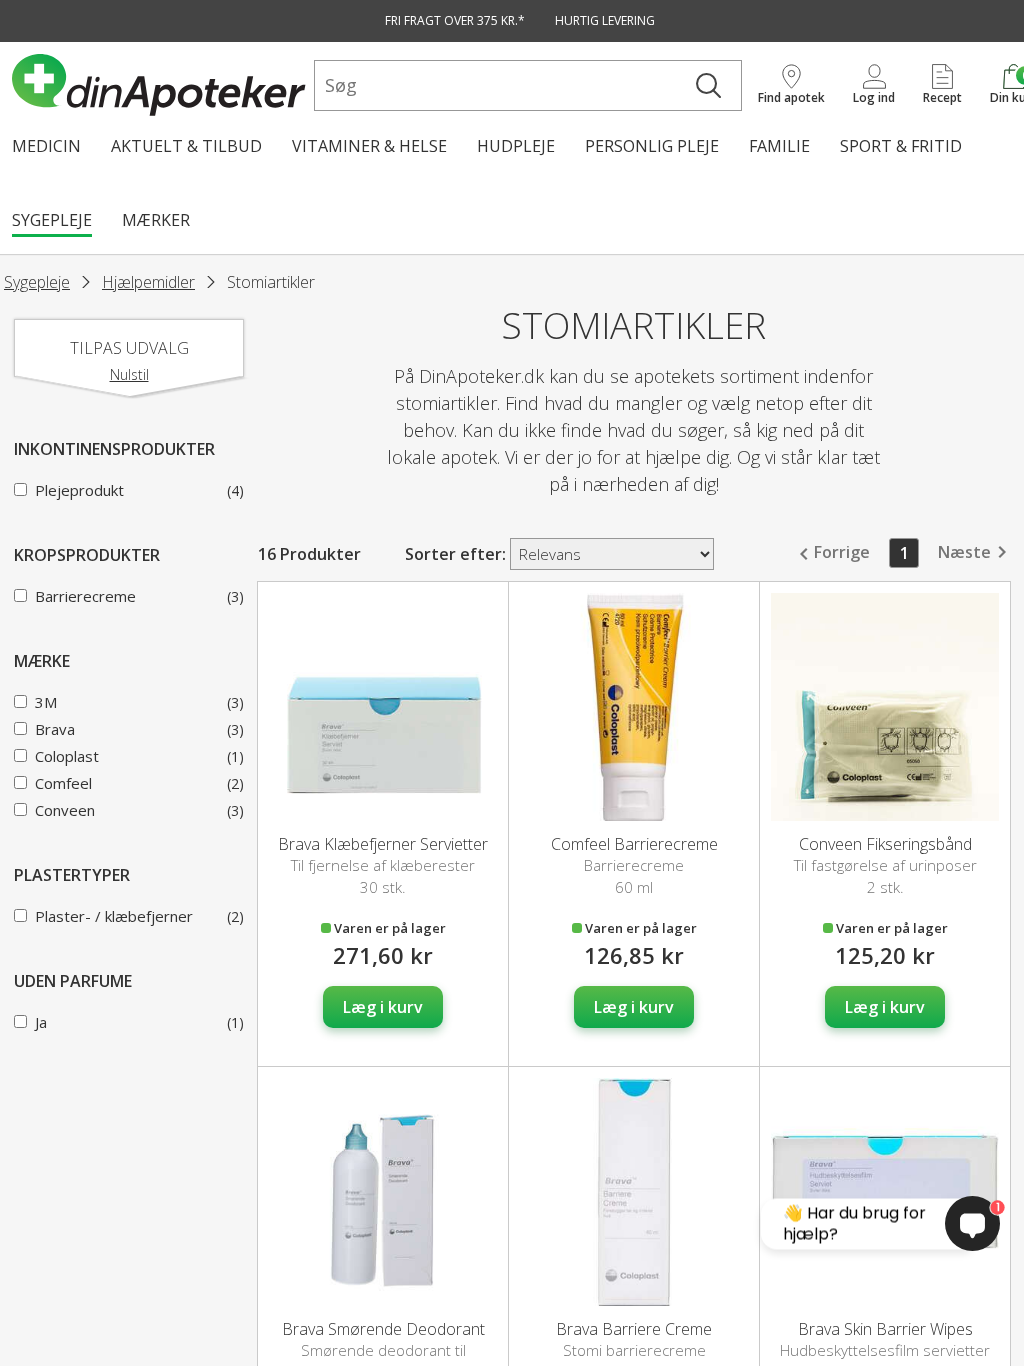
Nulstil (129, 374)
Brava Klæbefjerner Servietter (383, 844)
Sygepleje (52, 220)
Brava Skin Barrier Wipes (885, 1329)
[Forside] (159, 85)
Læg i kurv (383, 1007)
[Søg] (708, 85)
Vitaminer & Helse (369, 146)
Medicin (46, 146)
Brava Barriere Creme (634, 1329)
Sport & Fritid (901, 146)
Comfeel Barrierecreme (634, 844)
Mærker (156, 220)
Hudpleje (516, 146)
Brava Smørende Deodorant (383, 1329)
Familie (779, 146)
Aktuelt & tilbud (186, 146)
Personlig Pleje (652, 146)
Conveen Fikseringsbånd (885, 844)
